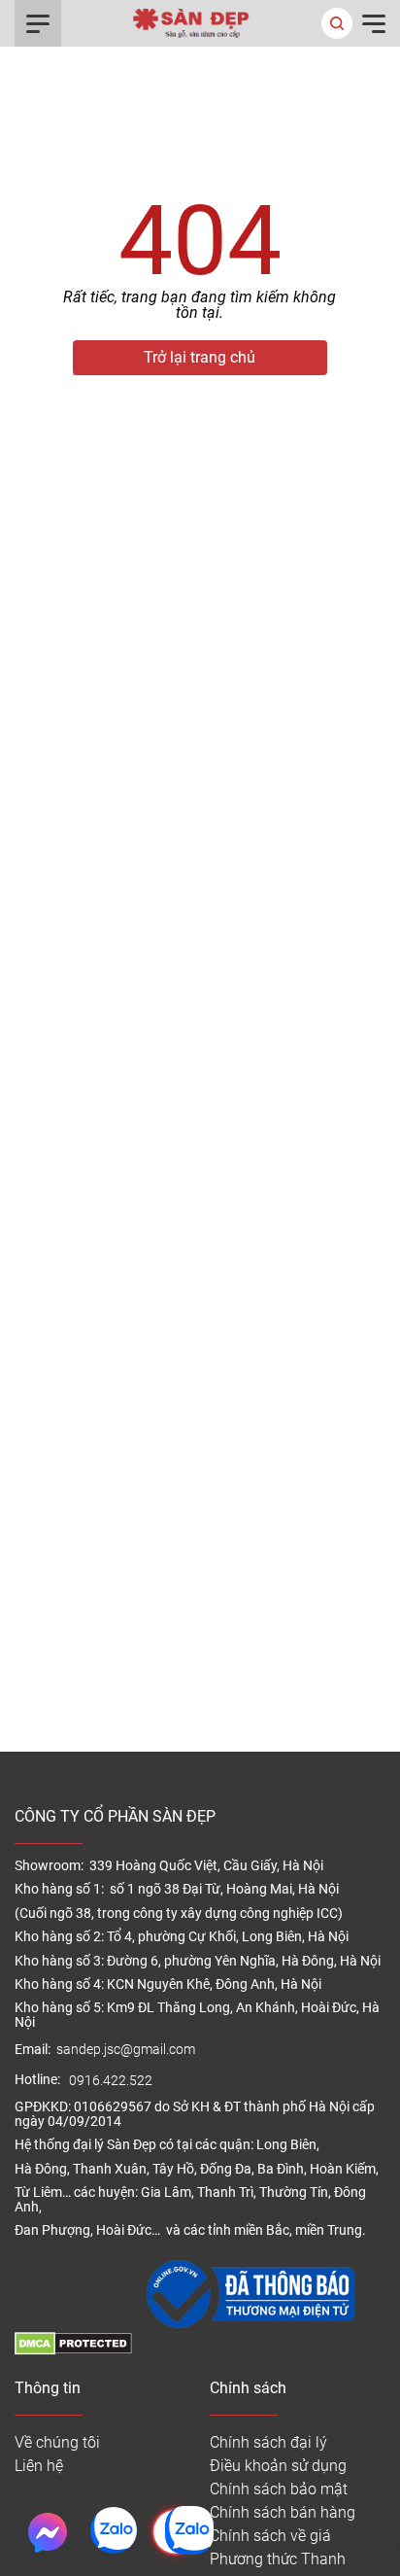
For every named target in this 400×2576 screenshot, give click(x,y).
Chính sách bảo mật (279, 2489)
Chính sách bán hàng (283, 2512)
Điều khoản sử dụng (278, 2466)
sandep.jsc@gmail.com (126, 2050)
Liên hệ (39, 2466)
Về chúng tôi (57, 2442)
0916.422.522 (112, 2081)
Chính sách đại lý (268, 2442)
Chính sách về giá (270, 2536)
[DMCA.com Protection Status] (73, 2350)
